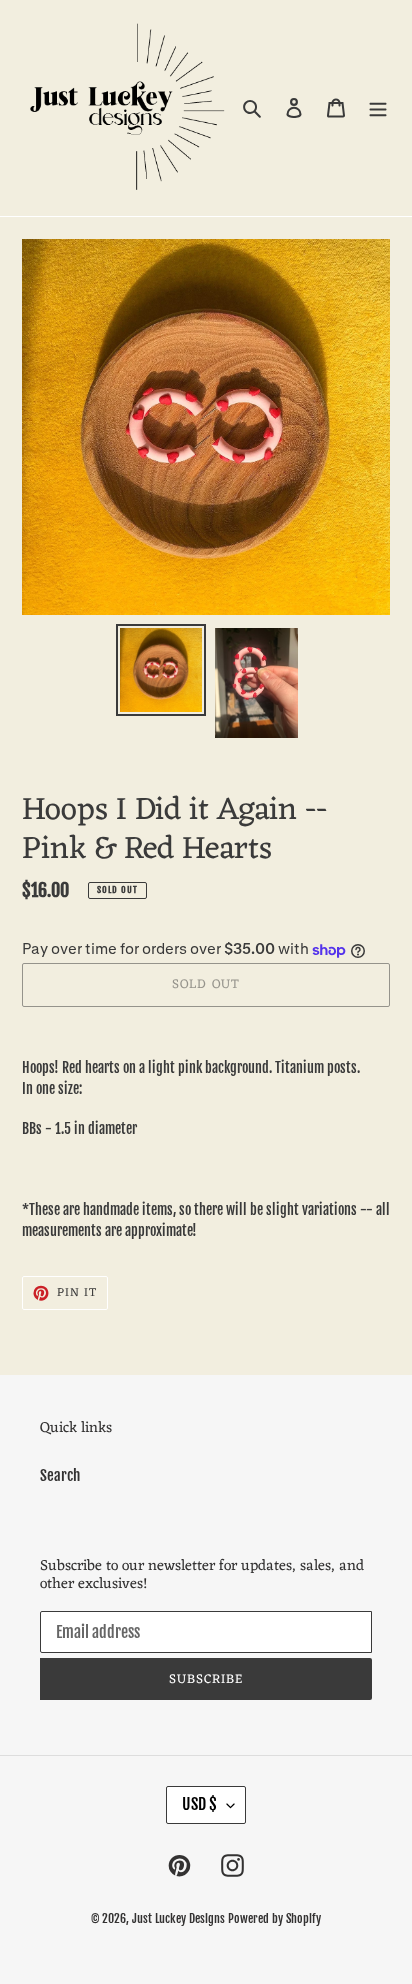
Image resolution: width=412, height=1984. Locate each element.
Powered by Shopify (274, 1918)
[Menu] (378, 108)
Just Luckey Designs (178, 1918)
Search (60, 1475)
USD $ (199, 1804)
